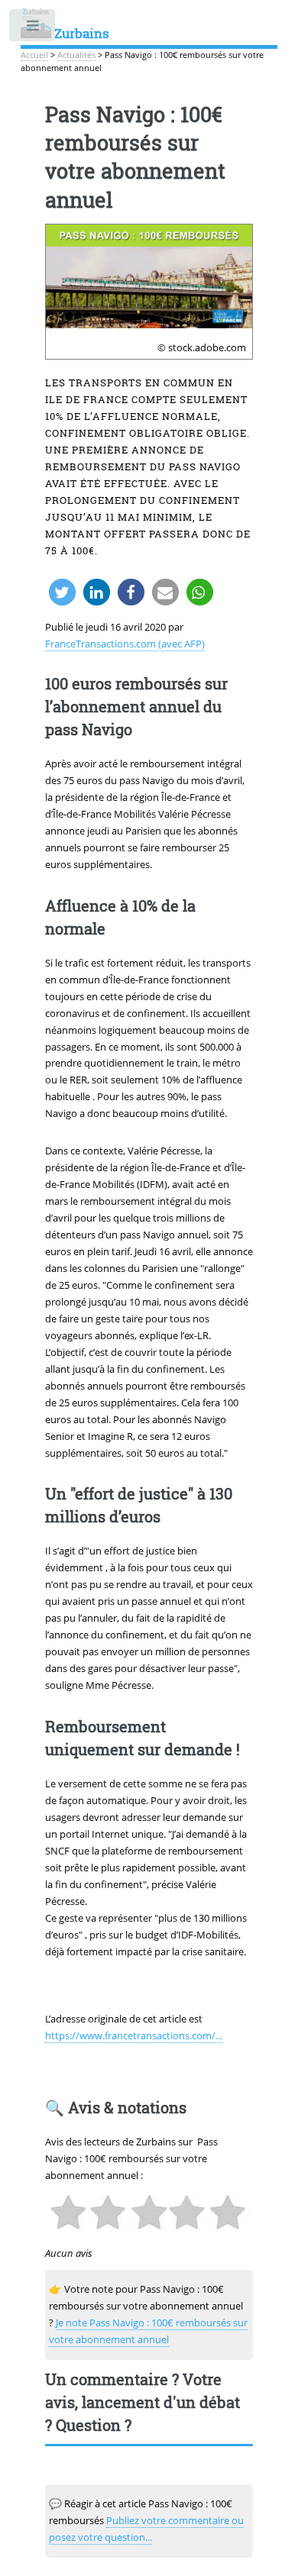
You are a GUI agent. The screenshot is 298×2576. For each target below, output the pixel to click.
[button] (62, 592)
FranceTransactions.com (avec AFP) (125, 644)
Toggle (33, 29)
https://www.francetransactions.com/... (134, 2035)
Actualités (76, 55)
